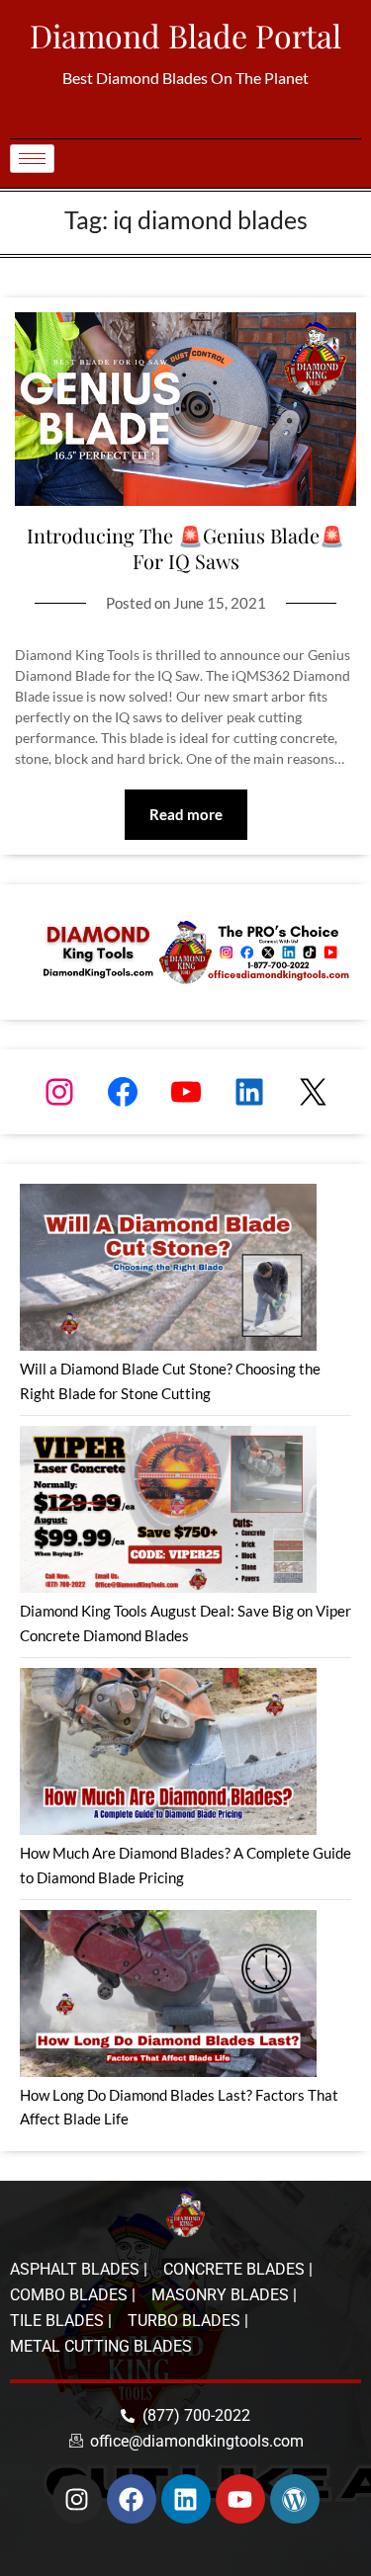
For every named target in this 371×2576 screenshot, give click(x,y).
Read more (186, 814)
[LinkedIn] (249, 1092)
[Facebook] (123, 1092)
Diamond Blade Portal (185, 35)
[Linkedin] (186, 2499)
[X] (313, 1092)
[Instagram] (59, 1092)
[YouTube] (186, 1092)
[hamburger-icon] (32, 159)
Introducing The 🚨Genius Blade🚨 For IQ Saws (185, 548)
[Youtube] (240, 2499)
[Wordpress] (295, 2499)
